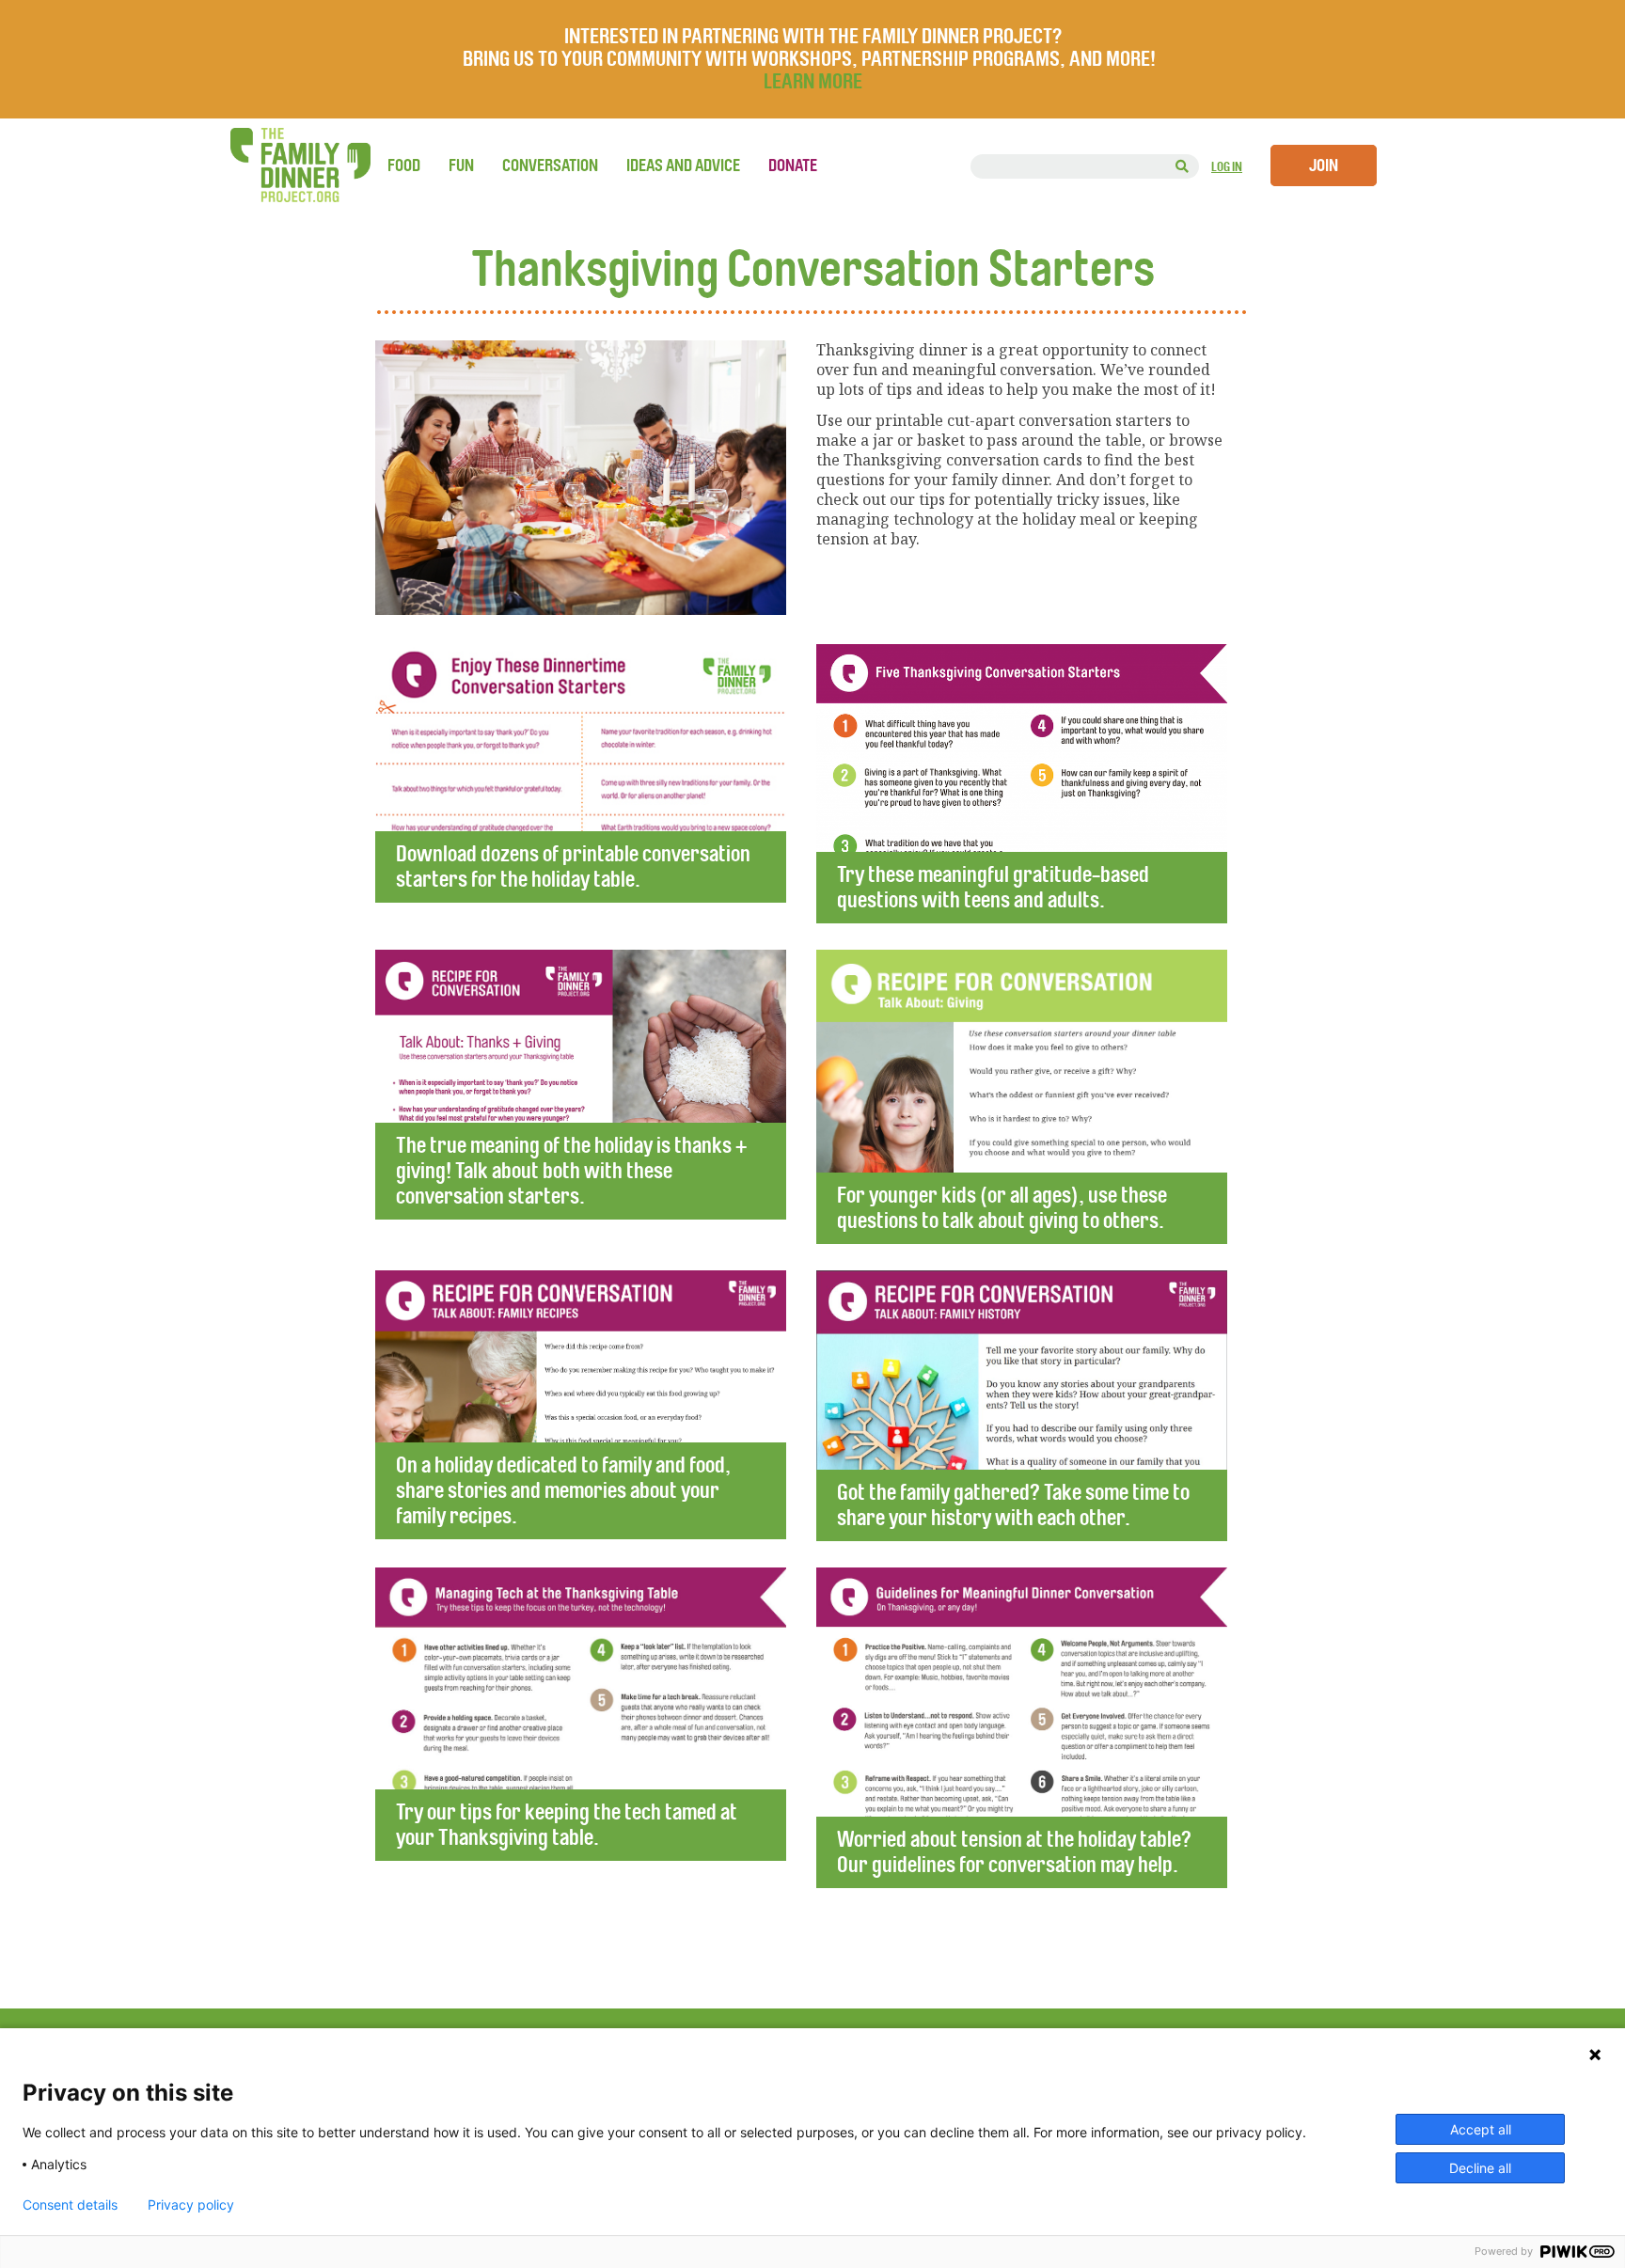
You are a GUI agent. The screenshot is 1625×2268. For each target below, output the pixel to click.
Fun (461, 165)
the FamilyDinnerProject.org (300, 165)
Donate (793, 165)
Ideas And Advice (683, 165)
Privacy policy (191, 2205)
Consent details (70, 2205)
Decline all (1480, 2168)
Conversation (550, 165)
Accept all (1481, 2129)
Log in (1227, 167)
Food (404, 165)
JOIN (1324, 165)
